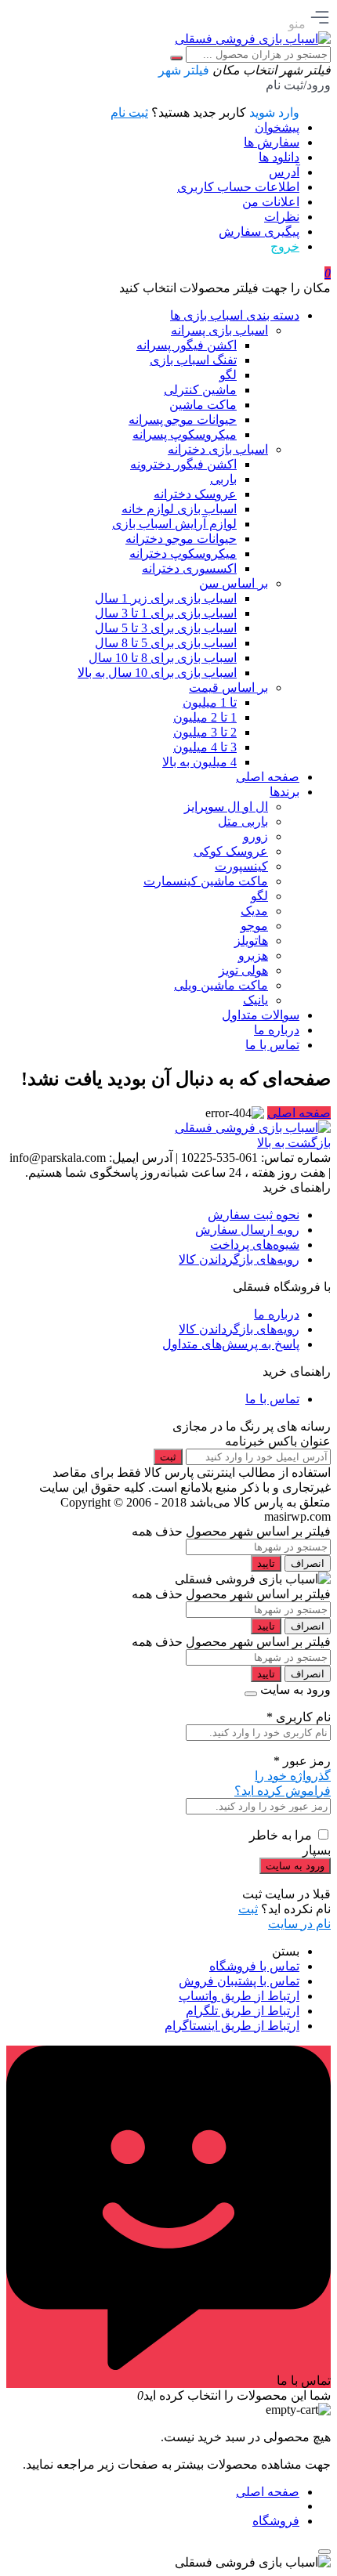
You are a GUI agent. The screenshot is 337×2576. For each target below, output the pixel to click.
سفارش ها (272, 142)
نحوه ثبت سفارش (254, 1215)
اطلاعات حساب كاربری (238, 187)
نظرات (282, 217)
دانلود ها (279, 157)
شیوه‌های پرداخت (255, 1245)
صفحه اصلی (299, 1113)
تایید (266, 1563)
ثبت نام (129, 112)
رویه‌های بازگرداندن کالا (239, 1259)
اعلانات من (271, 202)
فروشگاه (276, 2521)
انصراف (308, 1563)
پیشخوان (277, 127)
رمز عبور (302, 1761)
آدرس (284, 172)
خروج (285, 246)
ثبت (168, 1457)
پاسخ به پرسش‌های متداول (231, 1344)
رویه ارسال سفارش (247, 1230)
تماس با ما (272, 1399)
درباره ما (277, 1314)
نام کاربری (299, 1717)
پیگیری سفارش (259, 232)
